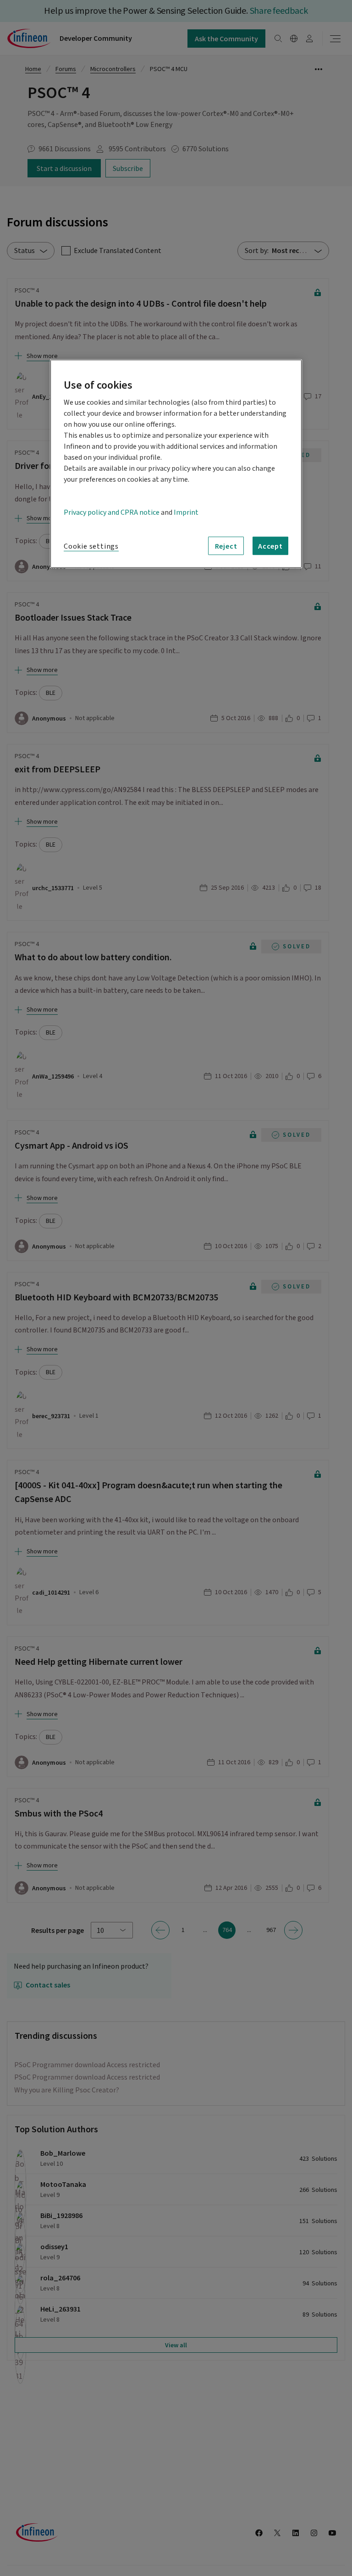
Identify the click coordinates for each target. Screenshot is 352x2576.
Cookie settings (91, 546)
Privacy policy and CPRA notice (112, 512)
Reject (226, 546)
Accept (270, 546)
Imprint (186, 512)
